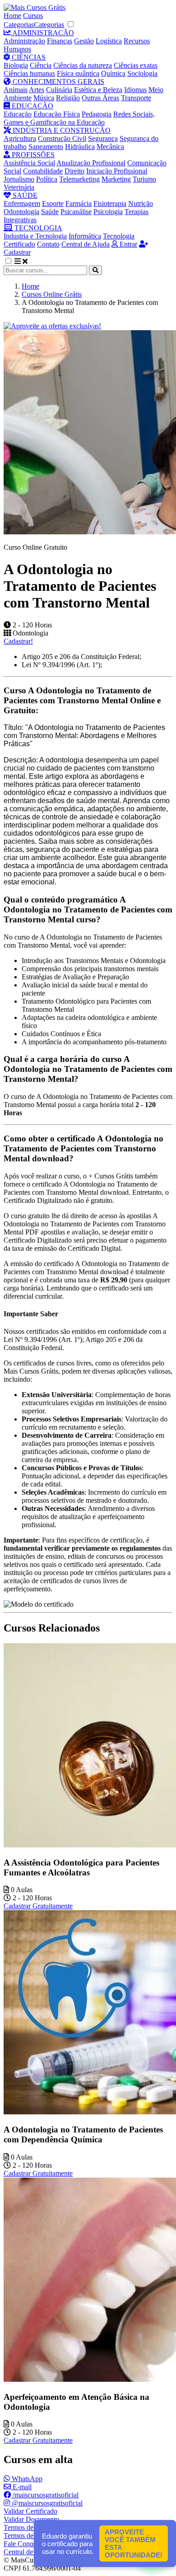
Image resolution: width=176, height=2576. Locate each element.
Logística (109, 41)
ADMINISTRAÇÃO (42, 33)
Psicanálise (76, 212)
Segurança (103, 138)
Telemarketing (79, 179)
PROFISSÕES (32, 155)
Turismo (144, 179)
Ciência (41, 65)
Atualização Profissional (91, 163)
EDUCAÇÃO (32, 106)
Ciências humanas (29, 73)
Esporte (53, 203)
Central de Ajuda (86, 244)
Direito (74, 171)
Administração (24, 41)
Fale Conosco (23, 2544)
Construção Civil (62, 138)
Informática (85, 236)
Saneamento (46, 147)
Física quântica (78, 73)
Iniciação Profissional (117, 171)
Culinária (59, 90)
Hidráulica (80, 147)
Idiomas (135, 90)
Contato (48, 244)
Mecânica (110, 147)
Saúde (50, 212)
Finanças (60, 41)
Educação (18, 114)
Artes (37, 90)
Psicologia (108, 212)
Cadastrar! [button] (18, 641)
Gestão (84, 41)
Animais (16, 90)
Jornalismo (19, 179)
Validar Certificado (30, 2511)
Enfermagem (22, 203)
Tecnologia (119, 236)
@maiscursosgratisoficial (46, 2503)
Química (113, 73)
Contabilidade (43, 171)
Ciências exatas (136, 65)
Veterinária (19, 187)
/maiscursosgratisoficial (45, 2495)
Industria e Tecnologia (35, 236)
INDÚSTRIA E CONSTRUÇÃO (61, 130)
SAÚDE (24, 195)
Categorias (19, 25)
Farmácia (79, 203)
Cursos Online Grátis (52, 294)
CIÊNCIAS (28, 57)
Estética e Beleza (98, 90)
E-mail (21, 2487)
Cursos (33, 16)
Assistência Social (29, 163)
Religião (68, 98)
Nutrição (141, 203)
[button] (13, 261)
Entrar (127, 244)
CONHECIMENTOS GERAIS (58, 82)
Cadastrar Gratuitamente (38, 1906)
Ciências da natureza (83, 65)
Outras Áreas (100, 98)
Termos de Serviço (30, 2527)
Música (44, 98)
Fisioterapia (110, 203)
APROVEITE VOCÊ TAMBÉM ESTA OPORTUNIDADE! (134, 2543)
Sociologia (142, 73)
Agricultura (20, 138)
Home (12, 16)
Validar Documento (31, 2519)
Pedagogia (97, 114)
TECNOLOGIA (37, 228)
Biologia (16, 65)
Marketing (116, 179)
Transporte (136, 98)
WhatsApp (26, 2479)
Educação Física (57, 114)
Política (47, 179)
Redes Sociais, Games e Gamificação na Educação (79, 118)
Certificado (19, 244)
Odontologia (21, 212)
